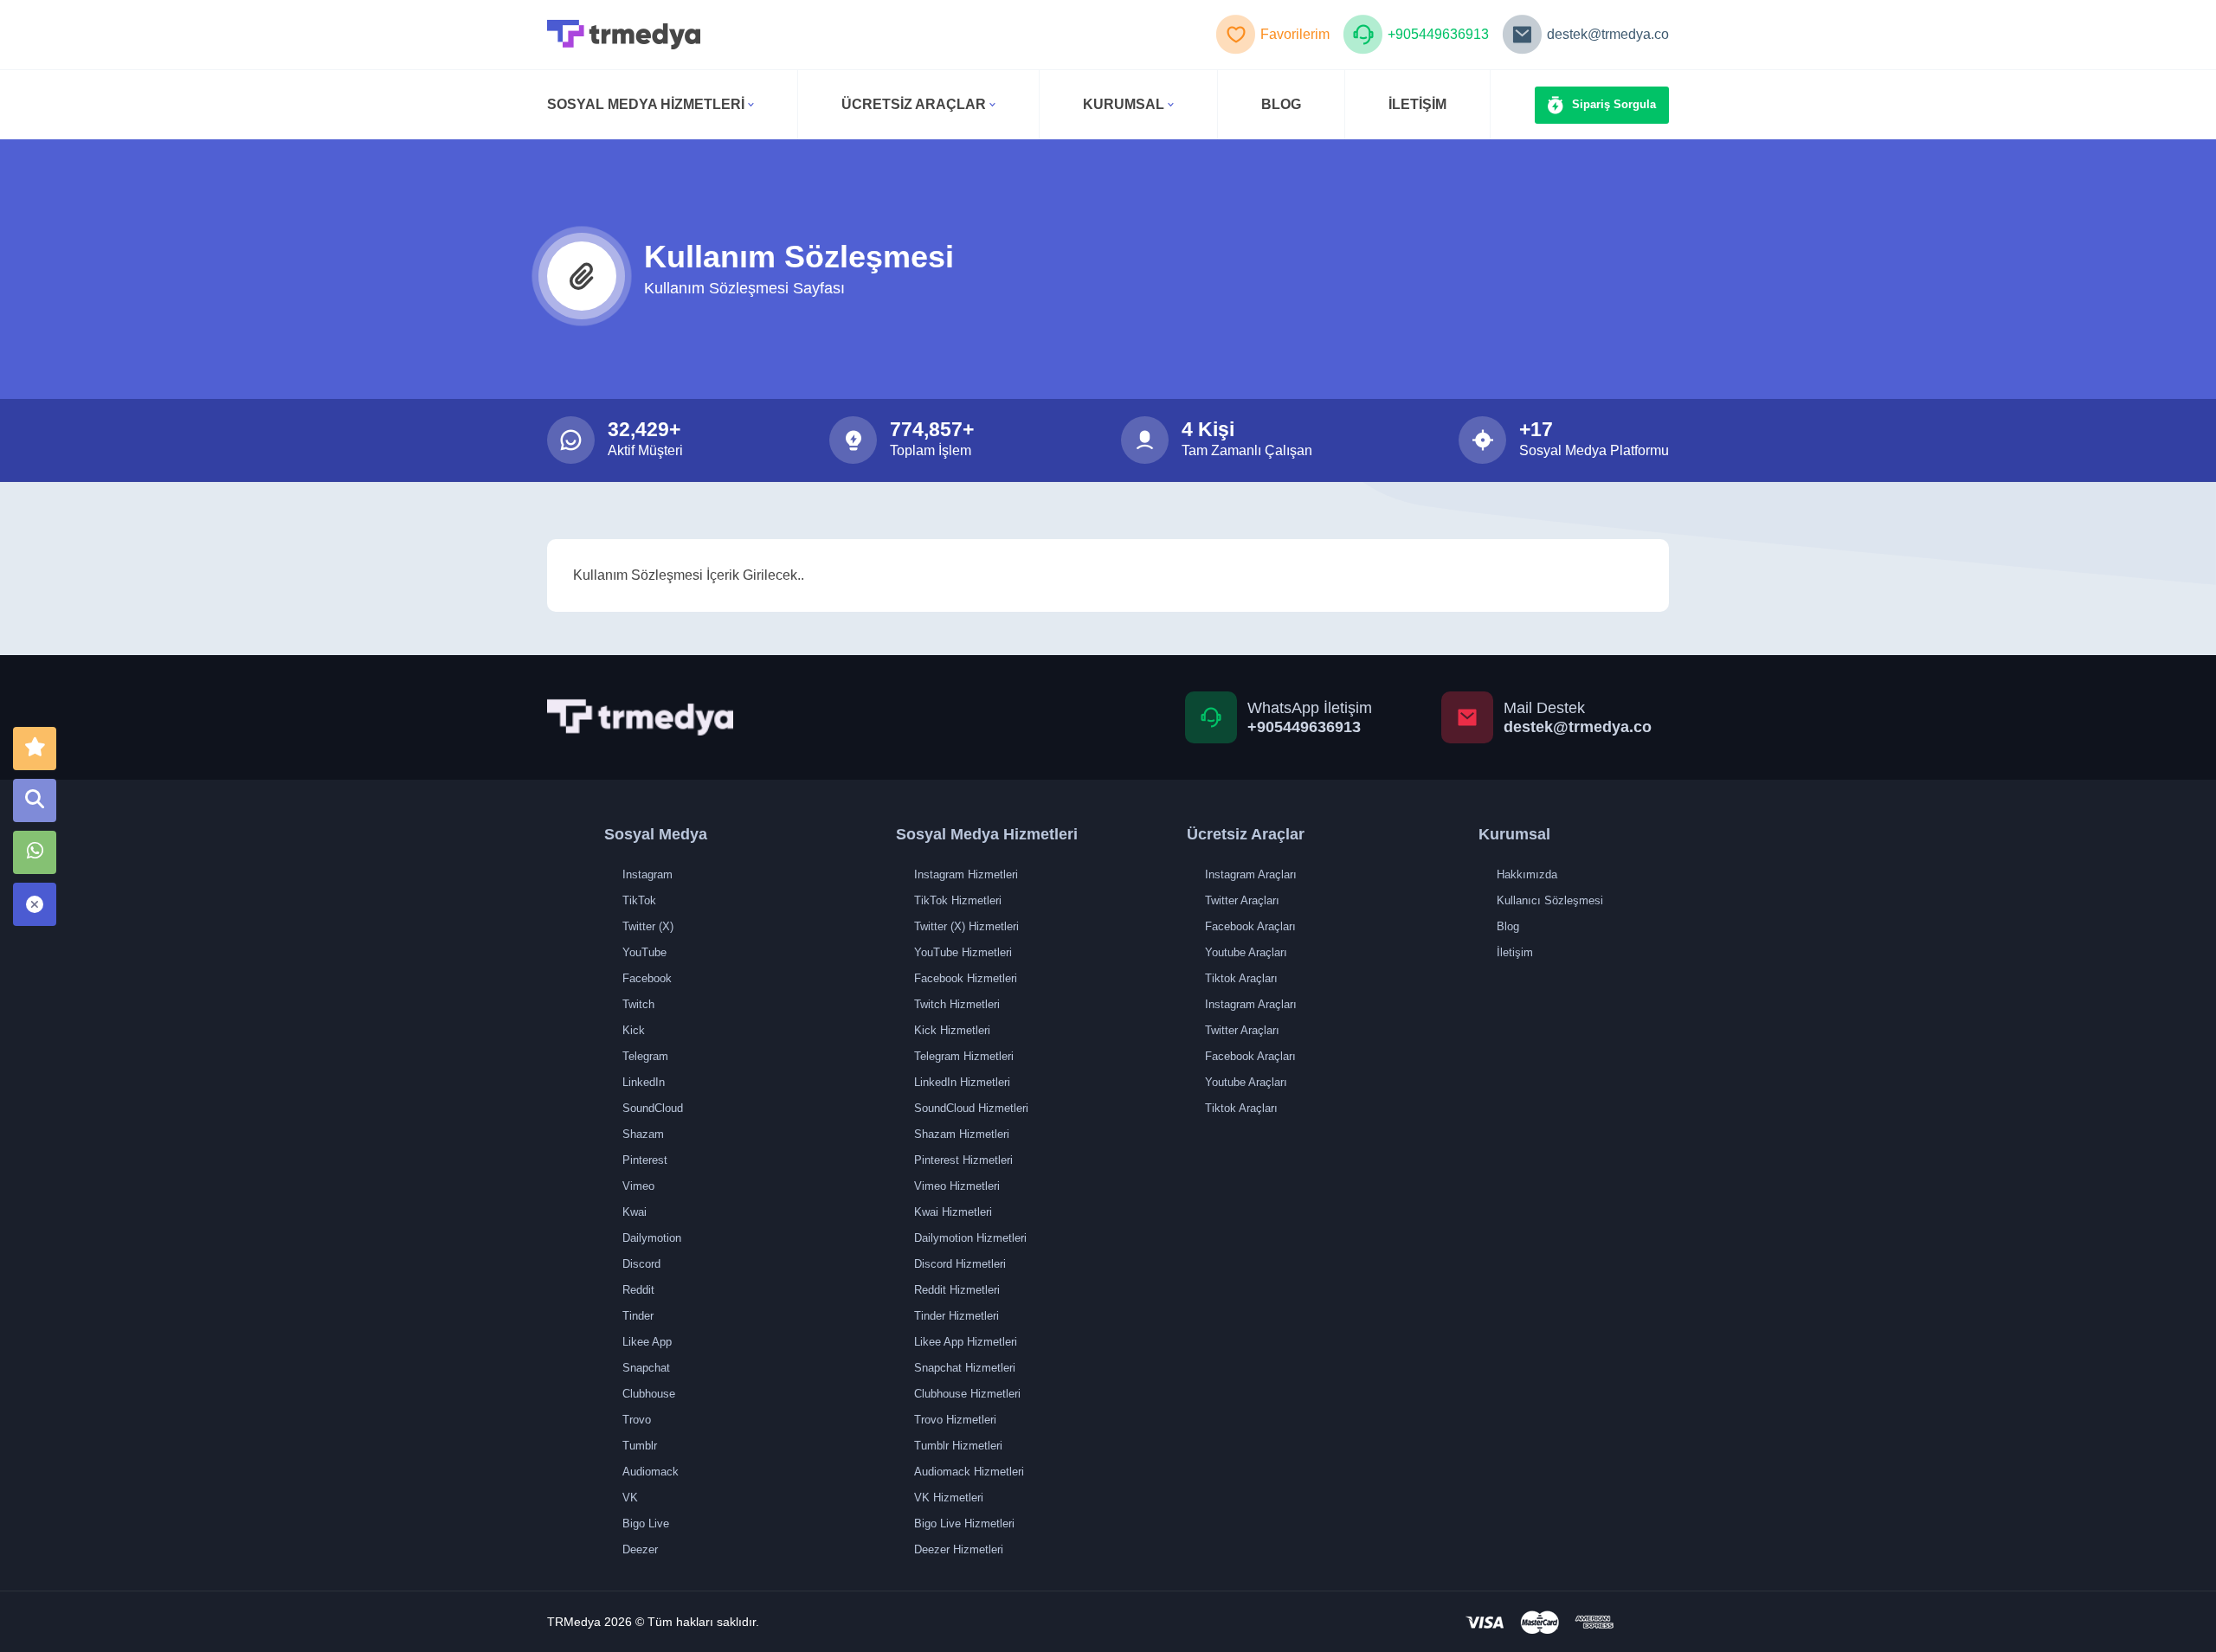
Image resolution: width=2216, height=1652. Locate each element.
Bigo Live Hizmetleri (964, 1523)
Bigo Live (646, 1523)
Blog (1508, 926)
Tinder (638, 1316)
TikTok (639, 900)
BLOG (1281, 104)
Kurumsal (1124, 104)
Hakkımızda (1527, 874)
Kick (634, 1030)
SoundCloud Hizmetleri (971, 1108)
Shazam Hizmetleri (962, 1134)
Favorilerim (1295, 34)
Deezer (640, 1549)
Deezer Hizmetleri (959, 1549)
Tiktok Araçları (1241, 978)
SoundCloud (653, 1108)
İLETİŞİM (1417, 104)
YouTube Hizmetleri (963, 952)
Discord (641, 1264)
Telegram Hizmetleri (964, 1056)
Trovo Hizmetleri (955, 1420)
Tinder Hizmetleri (957, 1316)
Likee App (647, 1342)
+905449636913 (1438, 34)
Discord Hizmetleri (960, 1264)
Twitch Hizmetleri (957, 1004)
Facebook (647, 978)
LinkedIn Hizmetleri (962, 1082)
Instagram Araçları (1251, 874)
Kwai (635, 1212)
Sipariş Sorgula (1614, 104)
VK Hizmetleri (949, 1498)
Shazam (643, 1134)
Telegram (645, 1056)
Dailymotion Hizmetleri (970, 1238)
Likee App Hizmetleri (966, 1342)
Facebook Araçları (1250, 926)
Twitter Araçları (1242, 900)
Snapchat (646, 1368)
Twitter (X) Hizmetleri (966, 926)
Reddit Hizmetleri (957, 1290)
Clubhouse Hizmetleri (967, 1394)
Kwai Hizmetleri (953, 1212)
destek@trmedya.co (1608, 34)
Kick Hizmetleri (952, 1030)
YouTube (644, 952)
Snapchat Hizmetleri (965, 1368)
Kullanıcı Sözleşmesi (1550, 900)
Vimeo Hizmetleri (957, 1186)
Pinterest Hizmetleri (963, 1160)
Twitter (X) (648, 926)
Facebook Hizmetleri (966, 978)
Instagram (647, 874)
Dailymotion (652, 1238)
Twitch (638, 1004)
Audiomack (651, 1472)
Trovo (637, 1420)
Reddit (638, 1290)
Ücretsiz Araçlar (914, 104)
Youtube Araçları (1246, 952)
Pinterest (645, 1160)
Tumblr (640, 1446)
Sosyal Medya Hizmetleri (646, 104)
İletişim (1515, 952)
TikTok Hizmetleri (958, 900)
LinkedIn (644, 1082)
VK (630, 1498)
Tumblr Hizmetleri (958, 1446)
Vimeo (638, 1186)
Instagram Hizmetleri (966, 874)
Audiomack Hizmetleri (969, 1472)
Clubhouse (649, 1394)
